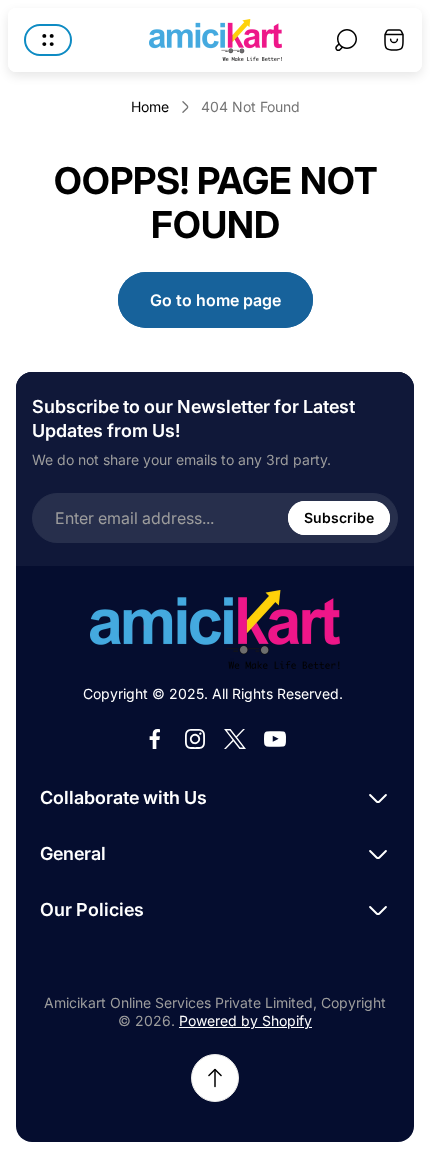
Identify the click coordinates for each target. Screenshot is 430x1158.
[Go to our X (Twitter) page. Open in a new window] (235, 739)
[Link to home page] (215, 629)
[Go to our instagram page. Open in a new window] (195, 739)
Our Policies (92, 909)
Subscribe (339, 517)
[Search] (346, 40)
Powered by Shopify (245, 1020)
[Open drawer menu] (48, 40)
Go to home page (215, 300)
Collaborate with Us (123, 797)
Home (150, 106)
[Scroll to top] (215, 1078)
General (73, 853)
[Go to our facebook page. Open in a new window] (155, 739)
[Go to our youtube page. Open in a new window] (275, 739)
